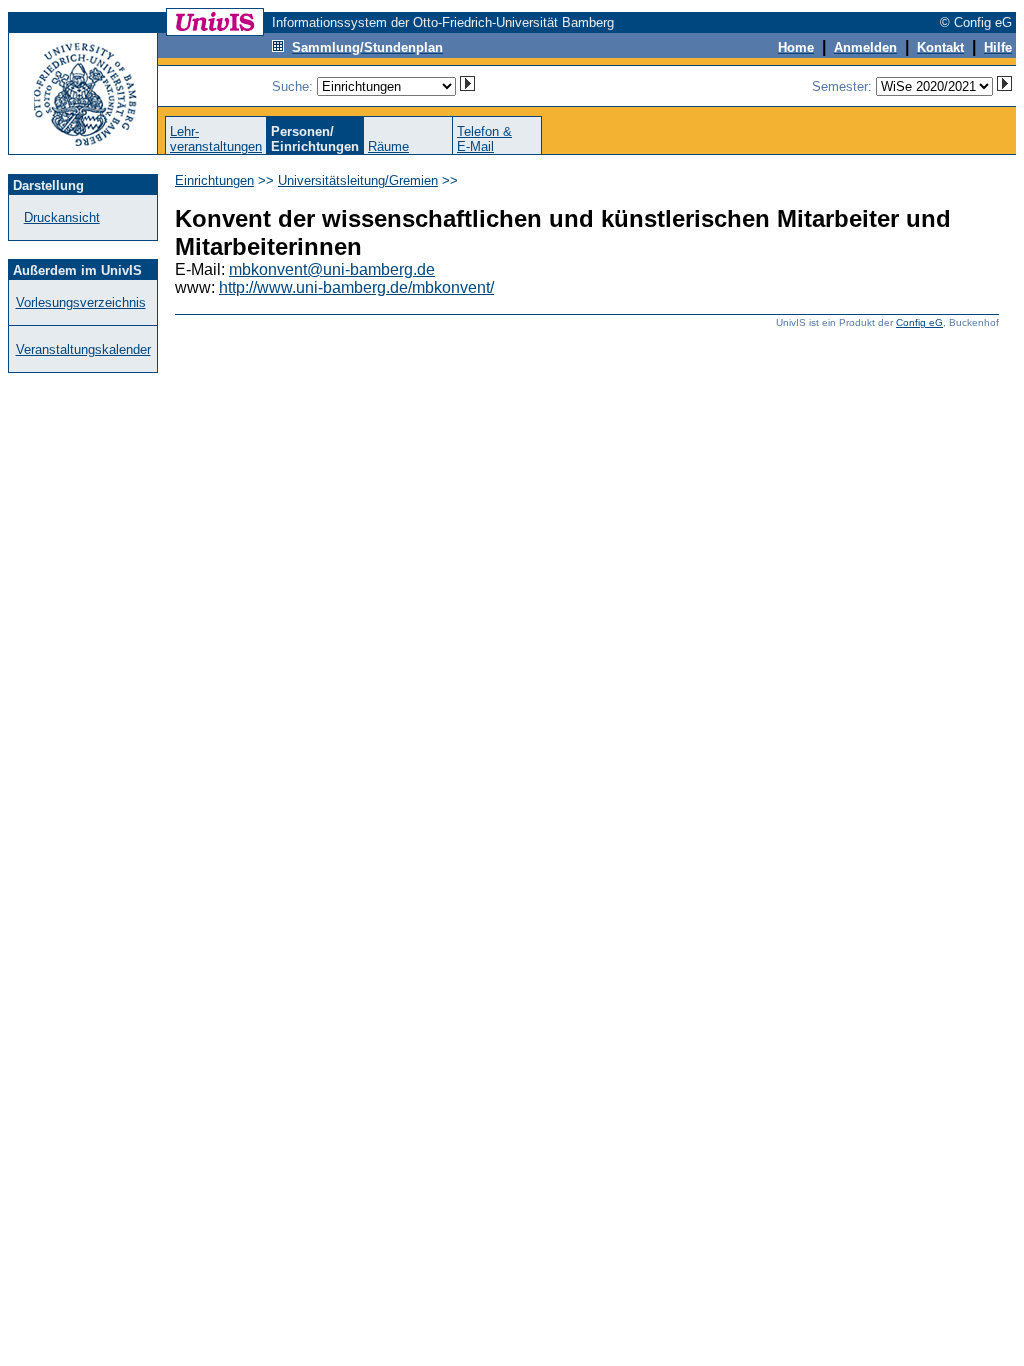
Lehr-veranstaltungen (216, 139)
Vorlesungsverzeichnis (81, 302)
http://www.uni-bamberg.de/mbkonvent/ (356, 287)
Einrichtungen (214, 180)
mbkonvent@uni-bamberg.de (332, 269)
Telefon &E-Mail (484, 139)
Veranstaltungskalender (83, 349)
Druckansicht (62, 217)
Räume (388, 146)
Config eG (919, 322)
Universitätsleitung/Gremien (358, 180)
